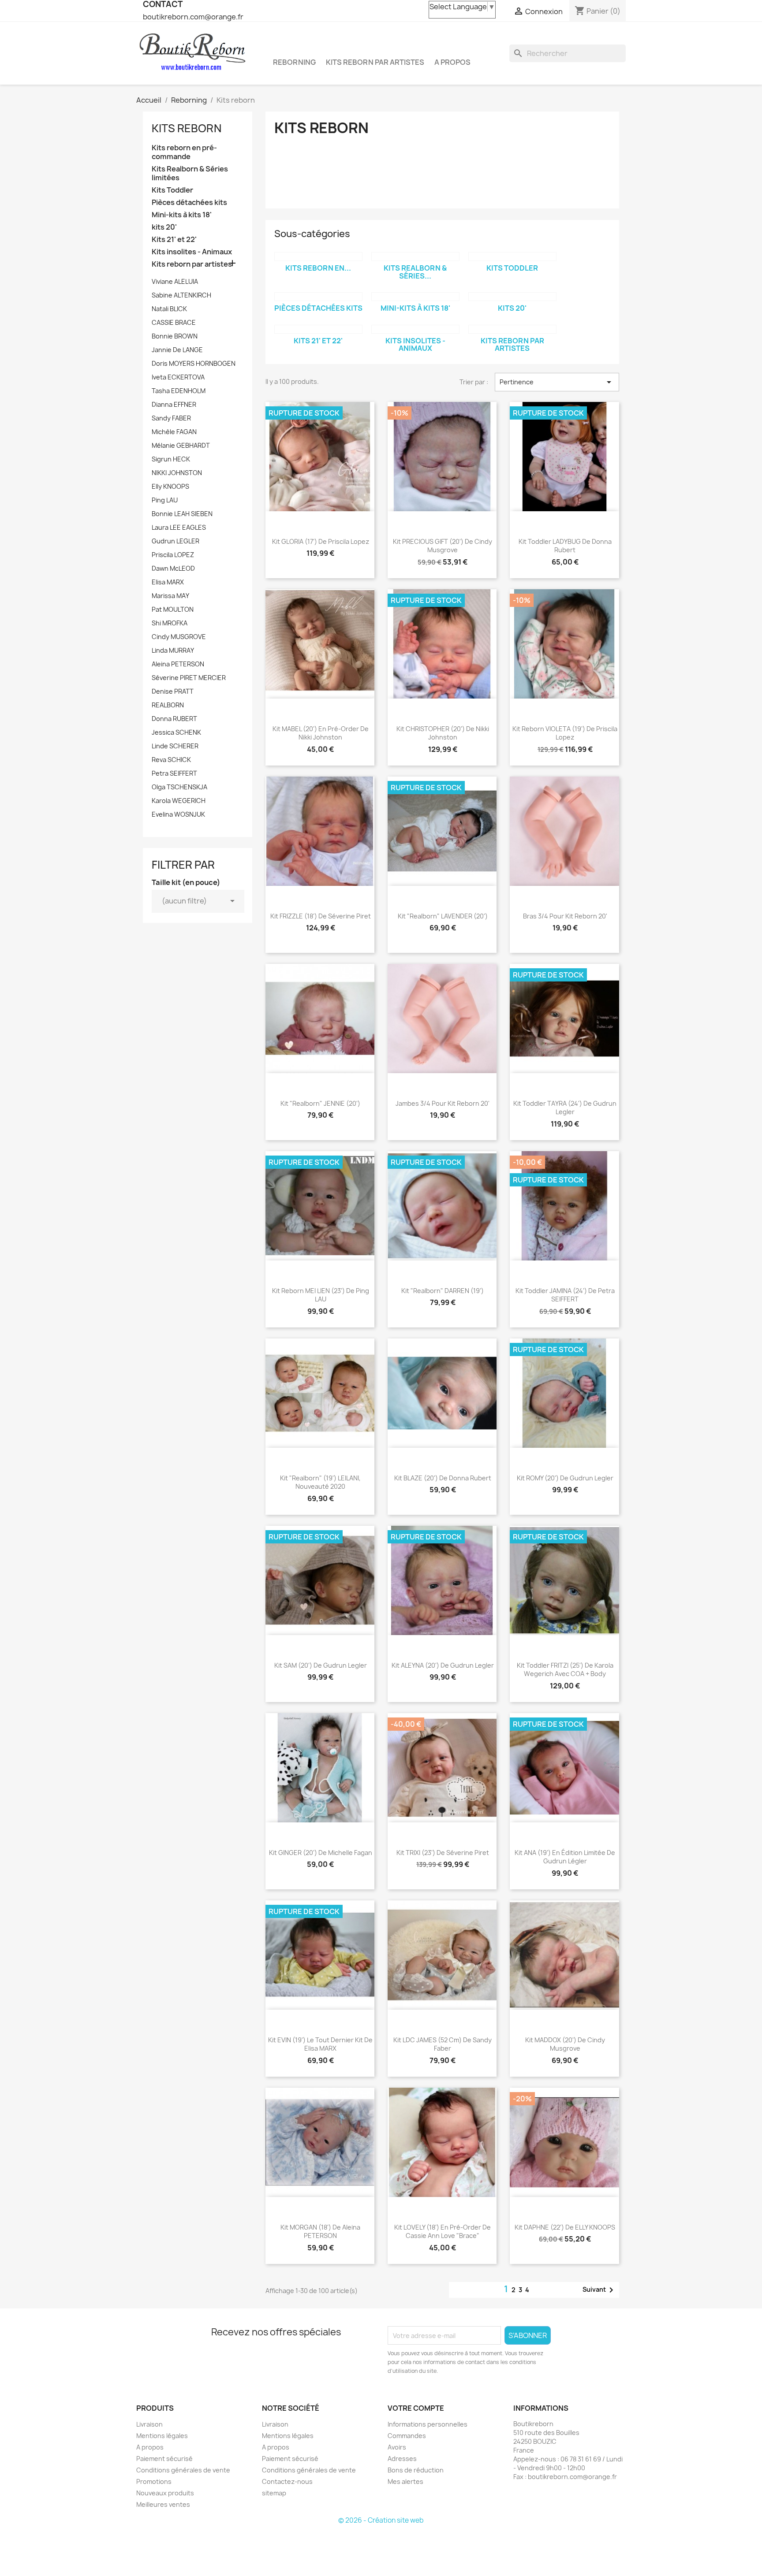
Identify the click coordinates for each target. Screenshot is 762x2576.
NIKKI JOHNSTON (177, 473)
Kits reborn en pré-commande (184, 152)
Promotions (154, 2481)
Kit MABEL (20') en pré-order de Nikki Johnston (321, 733)
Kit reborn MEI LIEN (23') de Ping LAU (321, 1295)
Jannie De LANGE (177, 350)
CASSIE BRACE (174, 322)
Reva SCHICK (171, 760)
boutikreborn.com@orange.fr (193, 17)
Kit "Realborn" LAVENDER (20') (443, 916)
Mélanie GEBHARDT (181, 445)
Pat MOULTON (173, 609)
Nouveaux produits (165, 2493)
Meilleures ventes (163, 2504)
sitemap (274, 2493)
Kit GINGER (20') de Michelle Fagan (321, 1853)
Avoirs (397, 2447)
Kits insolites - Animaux (192, 252)
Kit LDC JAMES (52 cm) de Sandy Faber (443, 2044)
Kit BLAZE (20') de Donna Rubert (443, 1478)
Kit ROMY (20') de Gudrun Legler (565, 1478)
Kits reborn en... (318, 268)
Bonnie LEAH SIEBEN (182, 514)
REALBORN (168, 705)
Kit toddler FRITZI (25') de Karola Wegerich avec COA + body (565, 1670)
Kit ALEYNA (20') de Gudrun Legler (443, 1665)
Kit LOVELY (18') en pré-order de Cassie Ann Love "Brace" (443, 2232)
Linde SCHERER (175, 746)
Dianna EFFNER (174, 404)
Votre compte (416, 2408)
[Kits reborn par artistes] (512, 329)
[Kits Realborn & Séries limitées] (415, 256)
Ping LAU (165, 500)
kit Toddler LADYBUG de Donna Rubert (565, 546)
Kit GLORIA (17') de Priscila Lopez (321, 541)
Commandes (407, 2436)
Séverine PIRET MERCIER (189, 678)
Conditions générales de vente (183, 2470)
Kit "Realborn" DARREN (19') (443, 1291)
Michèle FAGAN (174, 432)
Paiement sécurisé (164, 2459)
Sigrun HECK (171, 459)
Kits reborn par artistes (375, 62)
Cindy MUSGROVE (179, 637)
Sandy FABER (171, 418)
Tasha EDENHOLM (179, 391)
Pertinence (557, 382)
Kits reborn (187, 128)
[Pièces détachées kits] (318, 297)
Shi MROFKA (170, 623)
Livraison (149, 2424)
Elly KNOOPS (170, 486)
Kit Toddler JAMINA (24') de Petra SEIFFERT (565, 1295)
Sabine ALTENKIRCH (181, 295)
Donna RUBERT (174, 719)
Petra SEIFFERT (174, 773)
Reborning (294, 62)
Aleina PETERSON (178, 664)
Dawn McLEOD (173, 568)
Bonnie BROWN (175, 336)
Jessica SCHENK (176, 732)
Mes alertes (405, 2481)
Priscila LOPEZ (173, 555)
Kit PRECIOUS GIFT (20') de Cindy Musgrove (443, 546)
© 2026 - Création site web (381, 2520)
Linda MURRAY (173, 650)
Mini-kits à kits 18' (182, 215)
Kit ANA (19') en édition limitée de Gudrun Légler (565, 1857)
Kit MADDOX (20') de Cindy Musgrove (565, 2044)
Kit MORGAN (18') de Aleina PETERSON (320, 2232)
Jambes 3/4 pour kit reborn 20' (443, 1103)
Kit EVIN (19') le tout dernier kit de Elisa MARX (320, 2044)
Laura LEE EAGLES (179, 527)
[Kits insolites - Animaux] (415, 329)
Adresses (402, 2459)
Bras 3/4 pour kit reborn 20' (565, 916)
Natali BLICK (169, 309)
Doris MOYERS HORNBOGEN (194, 363)
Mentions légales (162, 2436)
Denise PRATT (173, 691)
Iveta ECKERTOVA (178, 377)
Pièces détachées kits (189, 203)
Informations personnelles (428, 2424)
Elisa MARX (168, 582)
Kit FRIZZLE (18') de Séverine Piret (321, 916)
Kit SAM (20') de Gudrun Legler (321, 1665)
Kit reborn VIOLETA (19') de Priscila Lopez (565, 733)
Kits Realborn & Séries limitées (190, 173)
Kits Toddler (172, 190)
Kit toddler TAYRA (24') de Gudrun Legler (565, 1108)
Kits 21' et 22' (174, 240)
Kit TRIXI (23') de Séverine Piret (443, 1853)
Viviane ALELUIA (175, 281)
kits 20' (164, 227)
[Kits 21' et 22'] (318, 329)
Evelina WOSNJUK (178, 814)
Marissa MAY (170, 596)
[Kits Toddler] (512, 256)
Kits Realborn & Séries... (415, 272)
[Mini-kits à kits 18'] (415, 297)
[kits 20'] (512, 297)
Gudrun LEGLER (176, 541)
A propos (452, 62)
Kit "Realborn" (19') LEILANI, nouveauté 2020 (320, 1482)
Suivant (600, 2290)
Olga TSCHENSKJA (179, 787)
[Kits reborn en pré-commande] (318, 256)
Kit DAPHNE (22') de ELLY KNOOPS (565, 2227)
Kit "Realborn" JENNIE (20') (320, 1103)
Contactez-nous (287, 2481)
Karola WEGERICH (179, 801)
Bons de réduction (416, 2470)
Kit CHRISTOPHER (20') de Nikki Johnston (443, 733)
